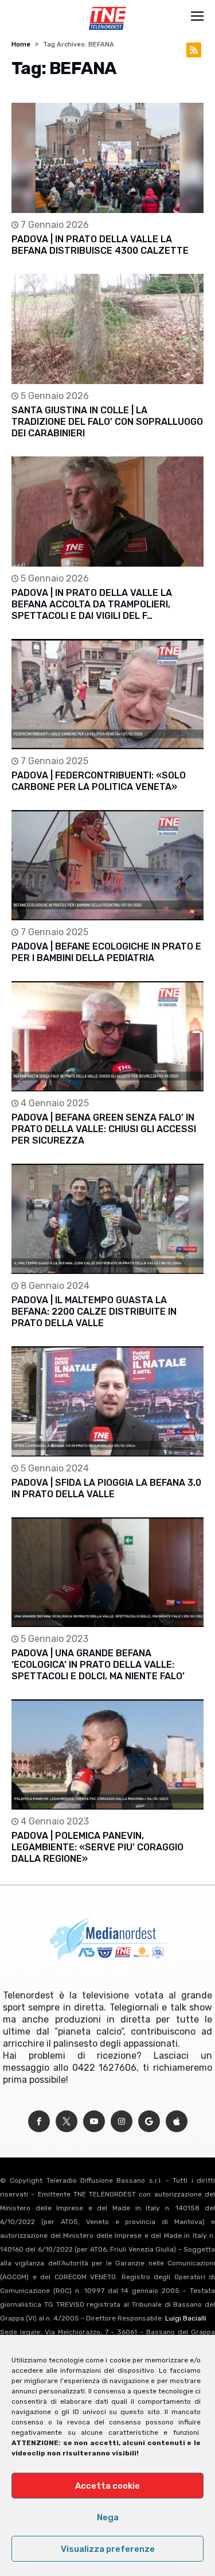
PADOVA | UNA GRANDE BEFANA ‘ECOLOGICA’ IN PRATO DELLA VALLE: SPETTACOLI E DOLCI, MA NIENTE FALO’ (98, 1665)
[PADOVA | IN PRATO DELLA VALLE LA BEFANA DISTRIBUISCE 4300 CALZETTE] (107, 158)
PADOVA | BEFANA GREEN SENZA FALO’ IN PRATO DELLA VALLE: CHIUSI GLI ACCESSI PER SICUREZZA (104, 1129)
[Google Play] (149, 2122)
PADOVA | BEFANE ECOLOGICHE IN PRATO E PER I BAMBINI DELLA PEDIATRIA (106, 952)
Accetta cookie (107, 2486)
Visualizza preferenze (108, 2549)
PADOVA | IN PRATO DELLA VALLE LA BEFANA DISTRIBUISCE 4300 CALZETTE (100, 245)
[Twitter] (67, 2122)
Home (21, 44)
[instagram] (122, 2122)
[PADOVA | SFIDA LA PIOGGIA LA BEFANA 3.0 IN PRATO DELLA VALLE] (107, 1401)
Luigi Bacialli (186, 2318)
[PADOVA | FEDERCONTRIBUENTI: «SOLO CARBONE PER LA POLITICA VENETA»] (107, 694)
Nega (108, 2517)
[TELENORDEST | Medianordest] (107, 7)
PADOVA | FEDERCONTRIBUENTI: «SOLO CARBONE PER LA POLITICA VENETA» (99, 781)
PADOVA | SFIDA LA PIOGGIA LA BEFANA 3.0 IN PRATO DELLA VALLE (106, 1488)
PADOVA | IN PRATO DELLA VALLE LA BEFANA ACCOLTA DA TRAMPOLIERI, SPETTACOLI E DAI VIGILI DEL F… (92, 604)
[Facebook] (39, 2122)
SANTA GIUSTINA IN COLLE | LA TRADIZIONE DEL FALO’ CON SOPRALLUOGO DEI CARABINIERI (107, 422)
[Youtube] (94, 2122)
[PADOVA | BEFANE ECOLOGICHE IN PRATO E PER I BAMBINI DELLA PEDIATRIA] (107, 865)
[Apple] (177, 2122)
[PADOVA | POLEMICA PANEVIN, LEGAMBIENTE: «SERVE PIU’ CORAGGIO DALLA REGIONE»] (107, 1754)
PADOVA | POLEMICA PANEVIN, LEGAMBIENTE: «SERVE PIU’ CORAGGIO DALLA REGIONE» (97, 1847)
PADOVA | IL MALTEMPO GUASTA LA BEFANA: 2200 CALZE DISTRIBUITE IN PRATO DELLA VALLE (94, 1312)
